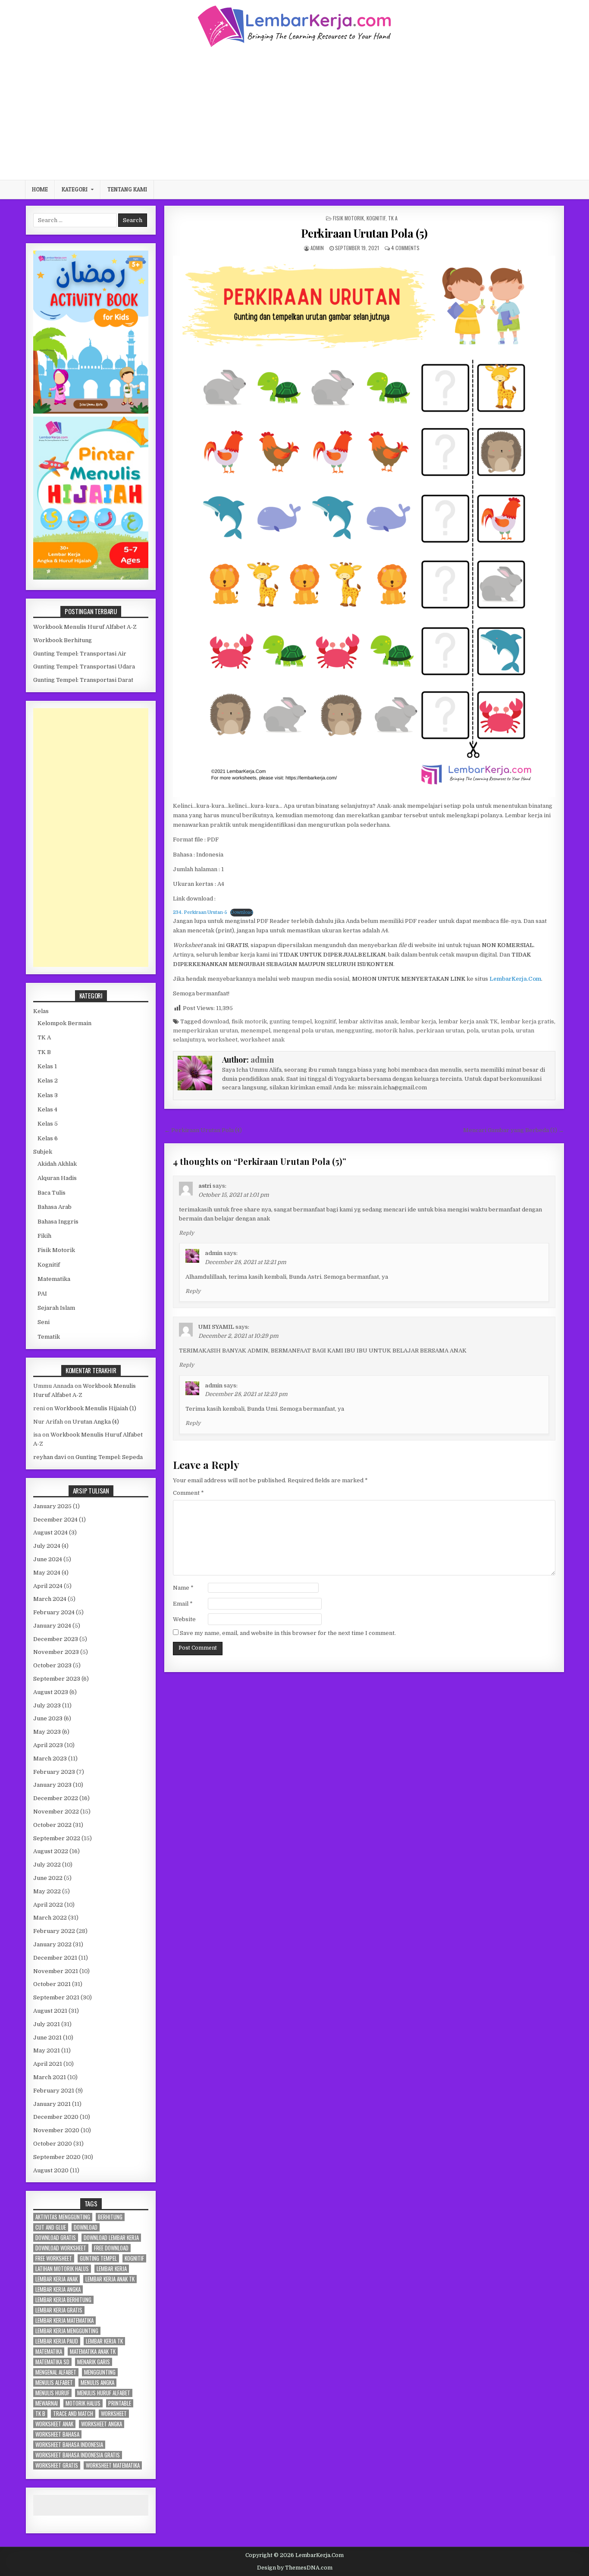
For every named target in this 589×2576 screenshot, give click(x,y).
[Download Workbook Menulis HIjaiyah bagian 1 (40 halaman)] (91, 578)
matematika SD (52, 2362)
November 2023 (56, 1652)
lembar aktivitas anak (368, 1021)
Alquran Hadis (57, 1178)
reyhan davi (50, 1457)
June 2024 (48, 1559)
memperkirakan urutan (205, 1031)
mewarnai (47, 2403)
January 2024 (52, 1626)
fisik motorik (249, 1021)
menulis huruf (52, 2393)
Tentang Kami (127, 189)
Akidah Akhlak (57, 1164)
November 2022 (56, 1812)
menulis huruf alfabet (104, 2393)
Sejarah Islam (56, 1308)
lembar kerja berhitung (63, 2300)
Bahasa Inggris (58, 1222)
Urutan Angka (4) (96, 1422)
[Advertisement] (294, 113)
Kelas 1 (47, 1066)
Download (242, 912)
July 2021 (47, 2024)
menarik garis (94, 2362)
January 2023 (52, 1785)
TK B (44, 1052)
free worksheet (54, 2258)
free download (111, 2248)
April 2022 (48, 1905)
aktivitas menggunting (63, 2217)
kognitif (325, 1021)
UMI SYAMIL (216, 1327)
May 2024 (47, 1573)
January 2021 (52, 2104)
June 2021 (47, 2038)
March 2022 (50, 1918)
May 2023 (47, 1732)
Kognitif (376, 218)
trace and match (73, 2414)
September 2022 (57, 1838)
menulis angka (97, 2383)
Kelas (41, 1011)
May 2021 (47, 2050)
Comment (188, 1493)
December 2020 (56, 2117)
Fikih (44, 1236)
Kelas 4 (47, 1109)
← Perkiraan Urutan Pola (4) (203, 1130)
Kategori (75, 189)
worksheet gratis (57, 2465)
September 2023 (57, 1679)
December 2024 (55, 1520)
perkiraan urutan (440, 1031)
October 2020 (53, 2144)
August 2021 (50, 2011)
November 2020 (56, 2130)
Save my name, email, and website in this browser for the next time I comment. (288, 1633)
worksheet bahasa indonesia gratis (78, 2455)
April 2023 (48, 1745)
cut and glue (51, 2227)
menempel (255, 1031)
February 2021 (54, 2091)
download (216, 1021)
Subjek (43, 1152)
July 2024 (47, 1546)
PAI (42, 1294)
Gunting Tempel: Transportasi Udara (84, 667)
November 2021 (56, 1971)
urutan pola (497, 1031)
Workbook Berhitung (63, 640)
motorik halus (394, 1031)
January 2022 (52, 1944)
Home (40, 189)
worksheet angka (102, 2424)
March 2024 (50, 1599)
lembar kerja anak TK (468, 1021)
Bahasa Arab (55, 1207)
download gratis (56, 2238)
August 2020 (51, 2170)
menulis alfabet (54, 2383)
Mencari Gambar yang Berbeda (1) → (514, 1130)
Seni (44, 1322)
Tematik (49, 1337)
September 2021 (56, 1997)
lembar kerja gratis (527, 1021)
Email (183, 1604)
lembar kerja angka (58, 2289)
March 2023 (50, 1759)
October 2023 (52, 1665)
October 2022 (52, 1825)
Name (183, 1588)
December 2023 (56, 1639)
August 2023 (51, 1692)
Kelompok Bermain (64, 1023)
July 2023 (47, 1705)
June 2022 (48, 1878)
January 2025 (52, 1506)
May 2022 (47, 1891)
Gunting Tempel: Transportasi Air (80, 654)
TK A (393, 218)
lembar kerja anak (56, 2279)
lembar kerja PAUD (57, 2341)
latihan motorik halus (62, 2269)
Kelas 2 (48, 1081)
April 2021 (48, 2064)
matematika (49, 2352)
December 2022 (56, 1798)
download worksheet (61, 2248)
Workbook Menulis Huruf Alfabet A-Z (85, 627)
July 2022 (47, 1865)
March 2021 (50, 2077)
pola (473, 1031)
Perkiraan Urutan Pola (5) (364, 233)
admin (317, 248)
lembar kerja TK (104, 2341)
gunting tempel (291, 1021)
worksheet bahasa (57, 2434)
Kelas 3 (48, 1095)
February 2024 (54, 1612)
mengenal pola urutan (303, 1031)
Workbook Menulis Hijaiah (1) (95, 1408)
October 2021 (52, 1984)
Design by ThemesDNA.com (295, 2568)
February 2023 (54, 1772)
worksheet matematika (113, 2465)
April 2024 (48, 1586)
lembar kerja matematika (64, 2320)
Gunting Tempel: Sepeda (109, 1457)
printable (120, 2403)
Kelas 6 (48, 1138)
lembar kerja (418, 1021)
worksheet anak (262, 1040)
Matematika (54, 1279)
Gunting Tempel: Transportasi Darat (83, 680)
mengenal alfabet (56, 2372)
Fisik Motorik (348, 218)
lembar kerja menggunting (67, 2331)
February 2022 (54, 1931)
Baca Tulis (52, 1193)
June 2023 (48, 1718)
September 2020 (57, 2157)
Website (184, 1619)
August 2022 (51, 1851)
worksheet (222, 1040)
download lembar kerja (111, 2238)
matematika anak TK (93, 2352)
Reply (186, 1233)
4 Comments (405, 248)
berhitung (110, 2217)
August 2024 (50, 1533)
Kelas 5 (48, 1124)
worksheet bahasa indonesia (69, 2445)
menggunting (354, 1031)
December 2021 (55, 1958)
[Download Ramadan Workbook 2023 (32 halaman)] (91, 412)
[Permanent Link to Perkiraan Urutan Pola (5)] (364, 526)
